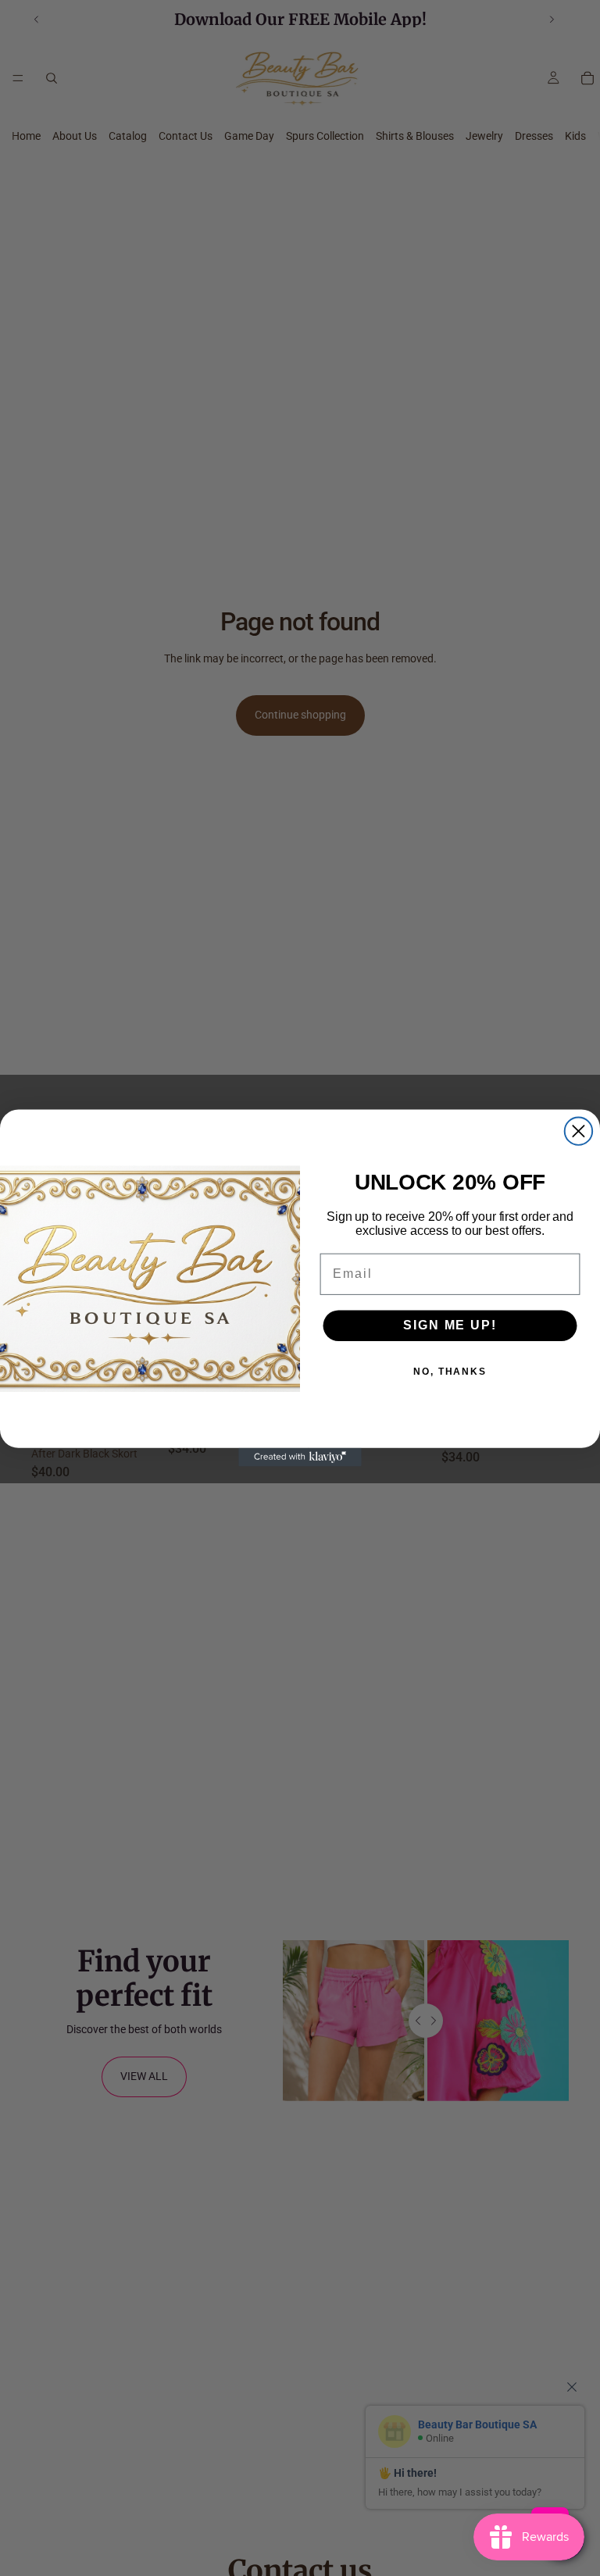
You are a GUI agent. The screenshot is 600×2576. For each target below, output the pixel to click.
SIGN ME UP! (450, 1325)
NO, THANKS (450, 1372)
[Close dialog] (579, 1131)
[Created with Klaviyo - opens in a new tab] (300, 1457)
